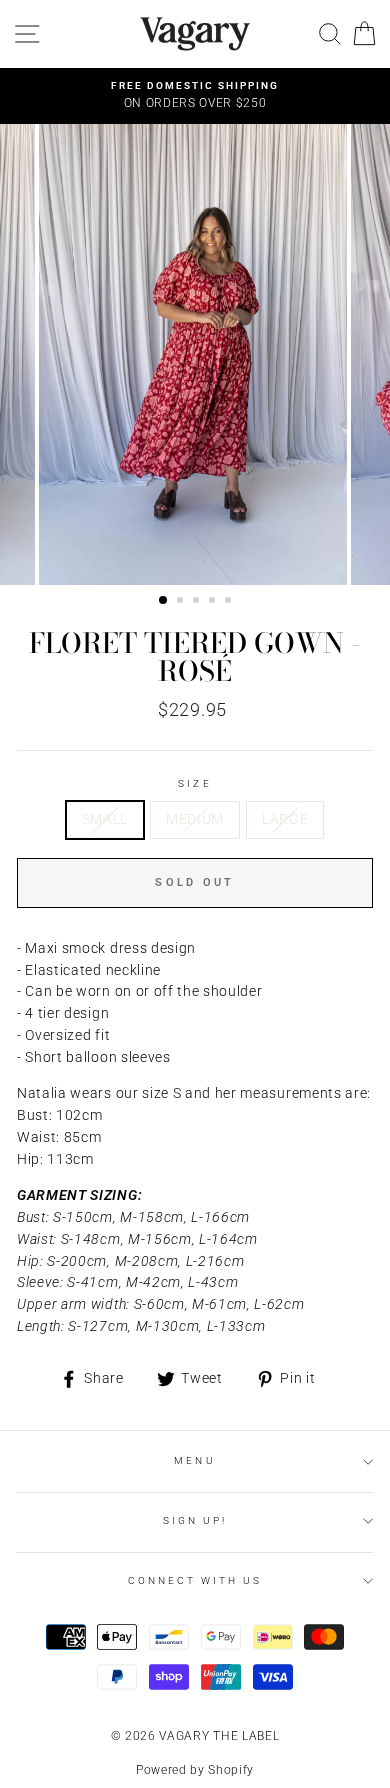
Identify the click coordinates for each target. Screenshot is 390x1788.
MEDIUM (195, 819)
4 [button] (214, 602)
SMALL (105, 819)
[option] (195, 96)
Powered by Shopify (195, 1770)
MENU (194, 1460)
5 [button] (230, 602)
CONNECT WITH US (195, 1580)
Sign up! (195, 1520)
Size (194, 783)
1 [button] (164, 601)
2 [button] (182, 602)
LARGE (285, 819)
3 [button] (198, 602)
